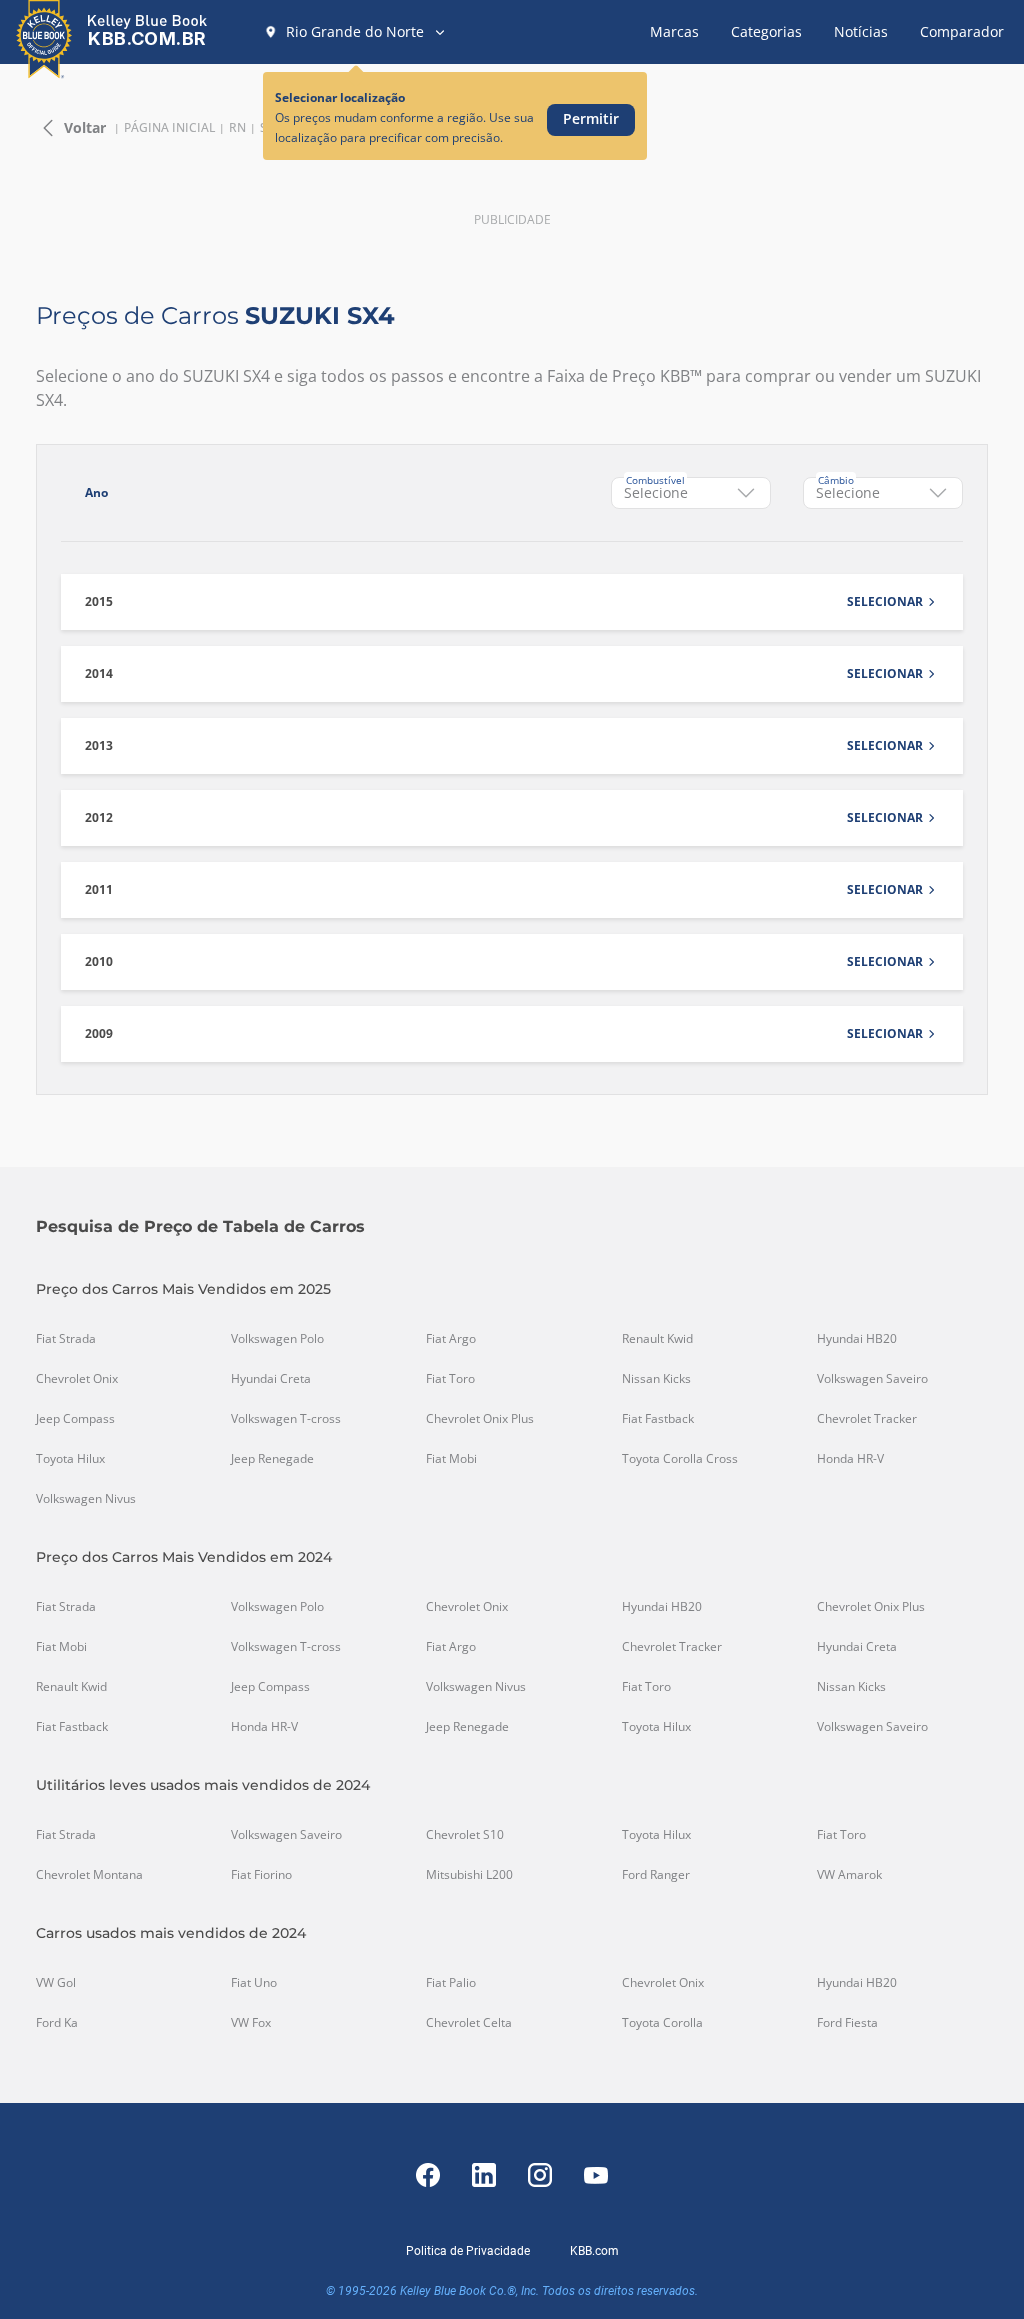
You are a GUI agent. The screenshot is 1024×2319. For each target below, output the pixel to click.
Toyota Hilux (70, 1459)
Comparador (962, 31)
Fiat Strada (66, 1339)
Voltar (85, 127)
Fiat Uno (254, 1983)
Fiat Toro (450, 1379)
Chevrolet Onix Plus (480, 1419)
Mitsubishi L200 (469, 1875)
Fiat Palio (451, 1983)
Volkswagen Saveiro (872, 1379)
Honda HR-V (850, 1459)
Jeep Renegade (272, 1459)
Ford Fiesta (847, 2023)
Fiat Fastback (658, 1419)
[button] (355, 32)
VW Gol (56, 1983)
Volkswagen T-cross (286, 1419)
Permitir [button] (591, 118)
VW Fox (251, 2023)
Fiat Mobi (451, 1459)
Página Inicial (169, 128)
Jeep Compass (75, 1419)
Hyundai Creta (271, 1379)
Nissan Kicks (656, 1379)
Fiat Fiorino (261, 1875)
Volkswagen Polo (277, 1339)
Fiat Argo (451, 1339)
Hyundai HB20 (857, 1339)
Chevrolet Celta (469, 2023)
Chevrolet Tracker (867, 1419)
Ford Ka (57, 2023)
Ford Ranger (656, 1875)
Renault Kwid (657, 1339)
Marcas (674, 31)
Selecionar (885, 602)
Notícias (861, 31)
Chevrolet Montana (89, 1875)
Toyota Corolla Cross (680, 1459)
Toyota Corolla (662, 2023)
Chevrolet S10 (465, 1835)
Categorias (766, 31)
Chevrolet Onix (77, 1379)
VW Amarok (849, 1875)
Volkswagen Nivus (86, 1499)
